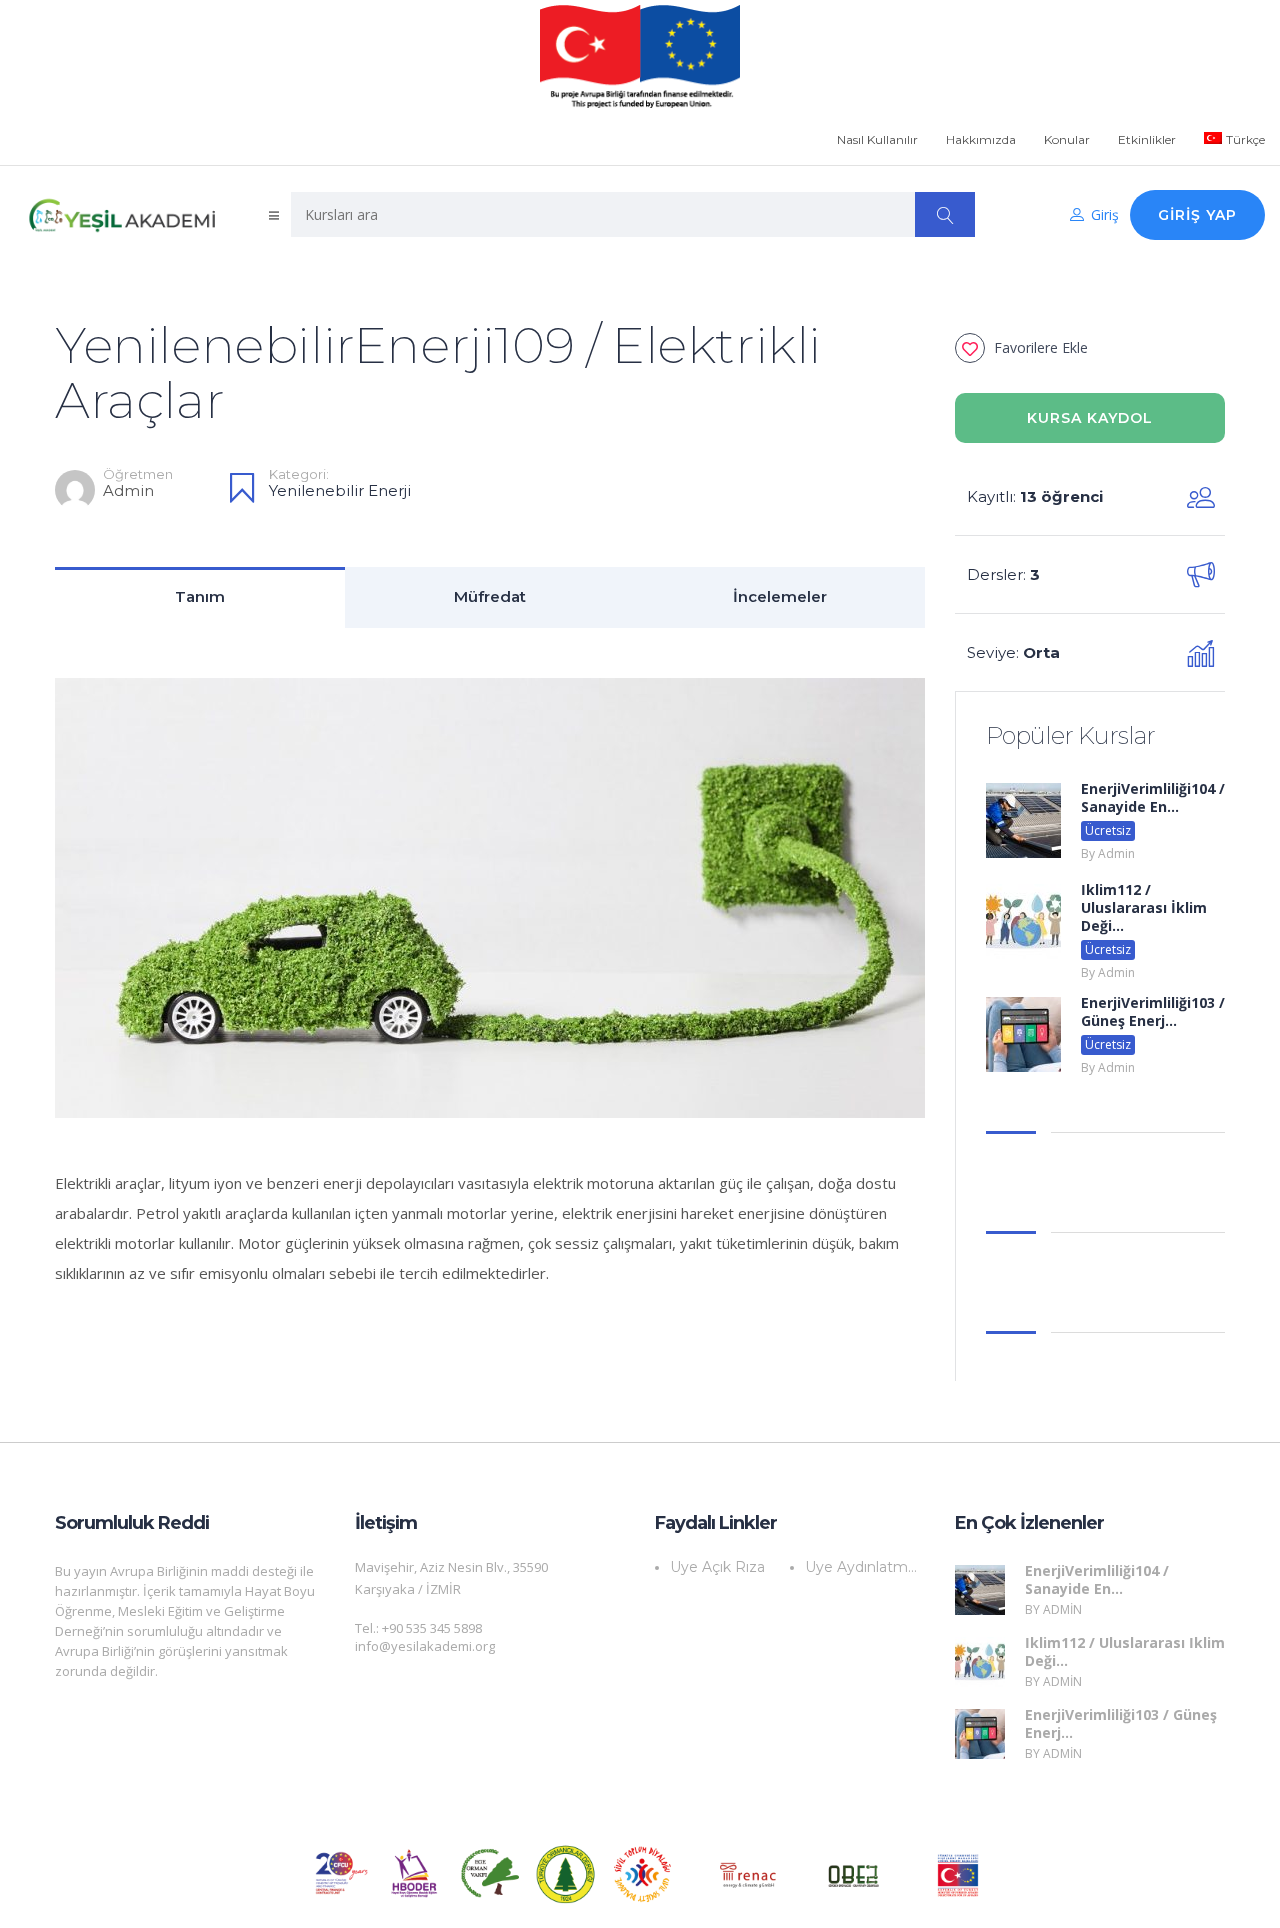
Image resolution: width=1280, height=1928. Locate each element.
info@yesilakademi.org (425, 1646)
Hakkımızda (981, 139)
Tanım (200, 596)
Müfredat (490, 596)
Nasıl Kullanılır (877, 139)
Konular (1067, 139)
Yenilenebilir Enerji (340, 490)
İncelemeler (780, 596)
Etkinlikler (1147, 139)
